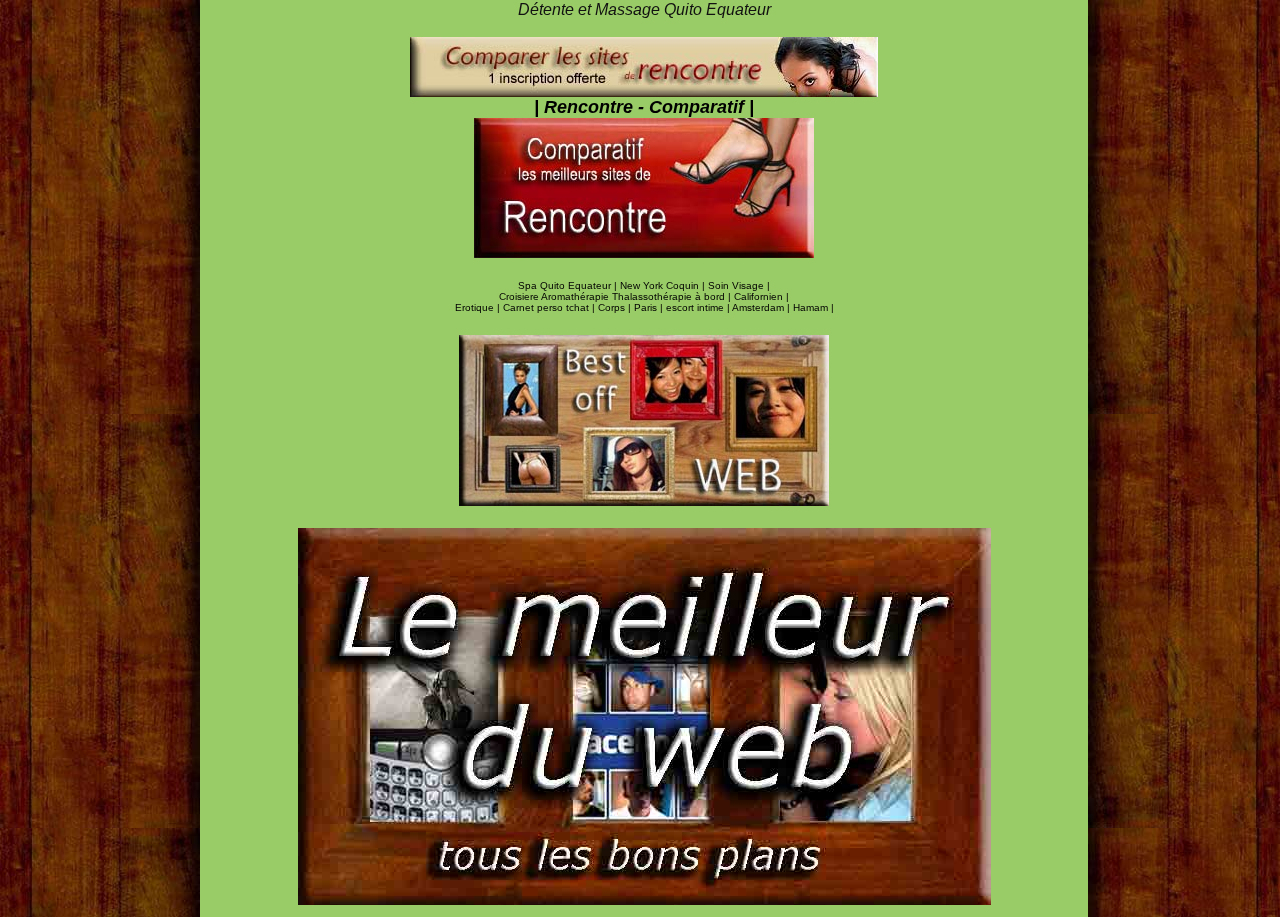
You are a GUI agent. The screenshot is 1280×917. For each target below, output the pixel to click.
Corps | (616, 307)
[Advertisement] (100, 337)
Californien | (761, 296)
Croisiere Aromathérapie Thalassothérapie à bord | (616, 296)
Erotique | (479, 307)
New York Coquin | (664, 285)
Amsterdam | (762, 307)
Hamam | (813, 307)
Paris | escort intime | (683, 307)
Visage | (751, 285)
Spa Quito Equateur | (569, 285)
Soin (720, 285)
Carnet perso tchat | (550, 307)
